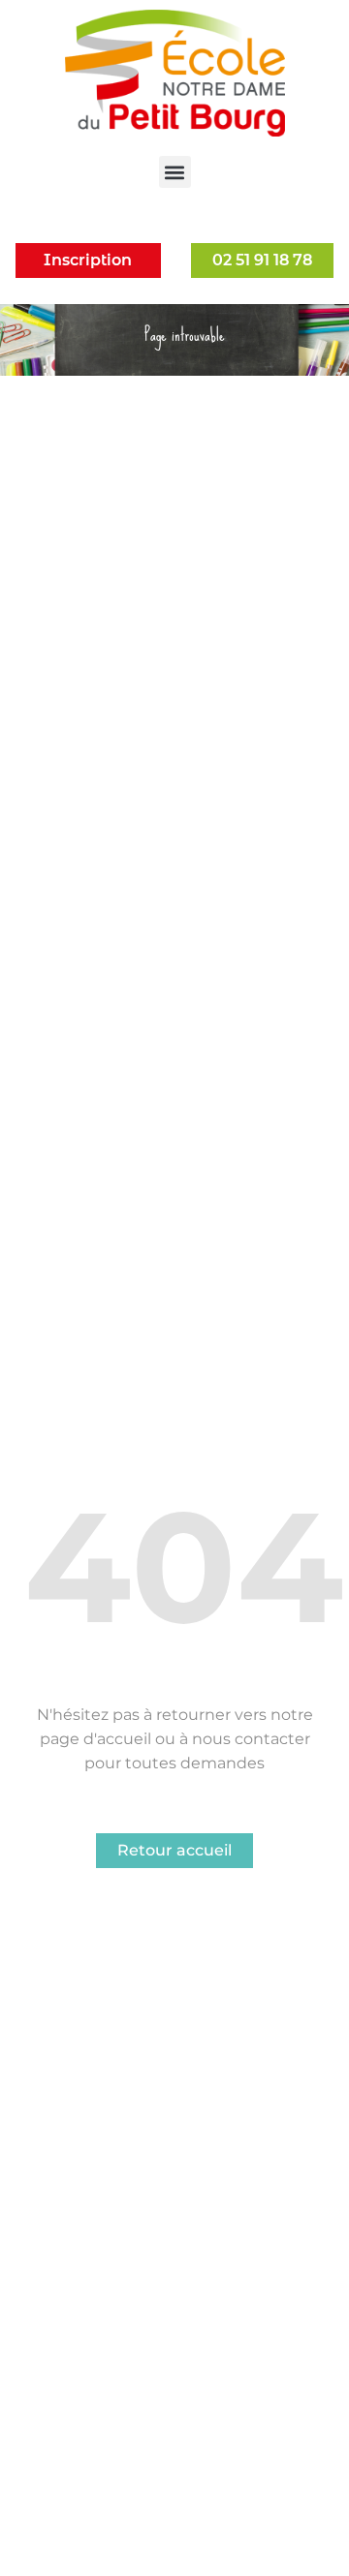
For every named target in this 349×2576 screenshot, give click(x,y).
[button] (175, 172)
